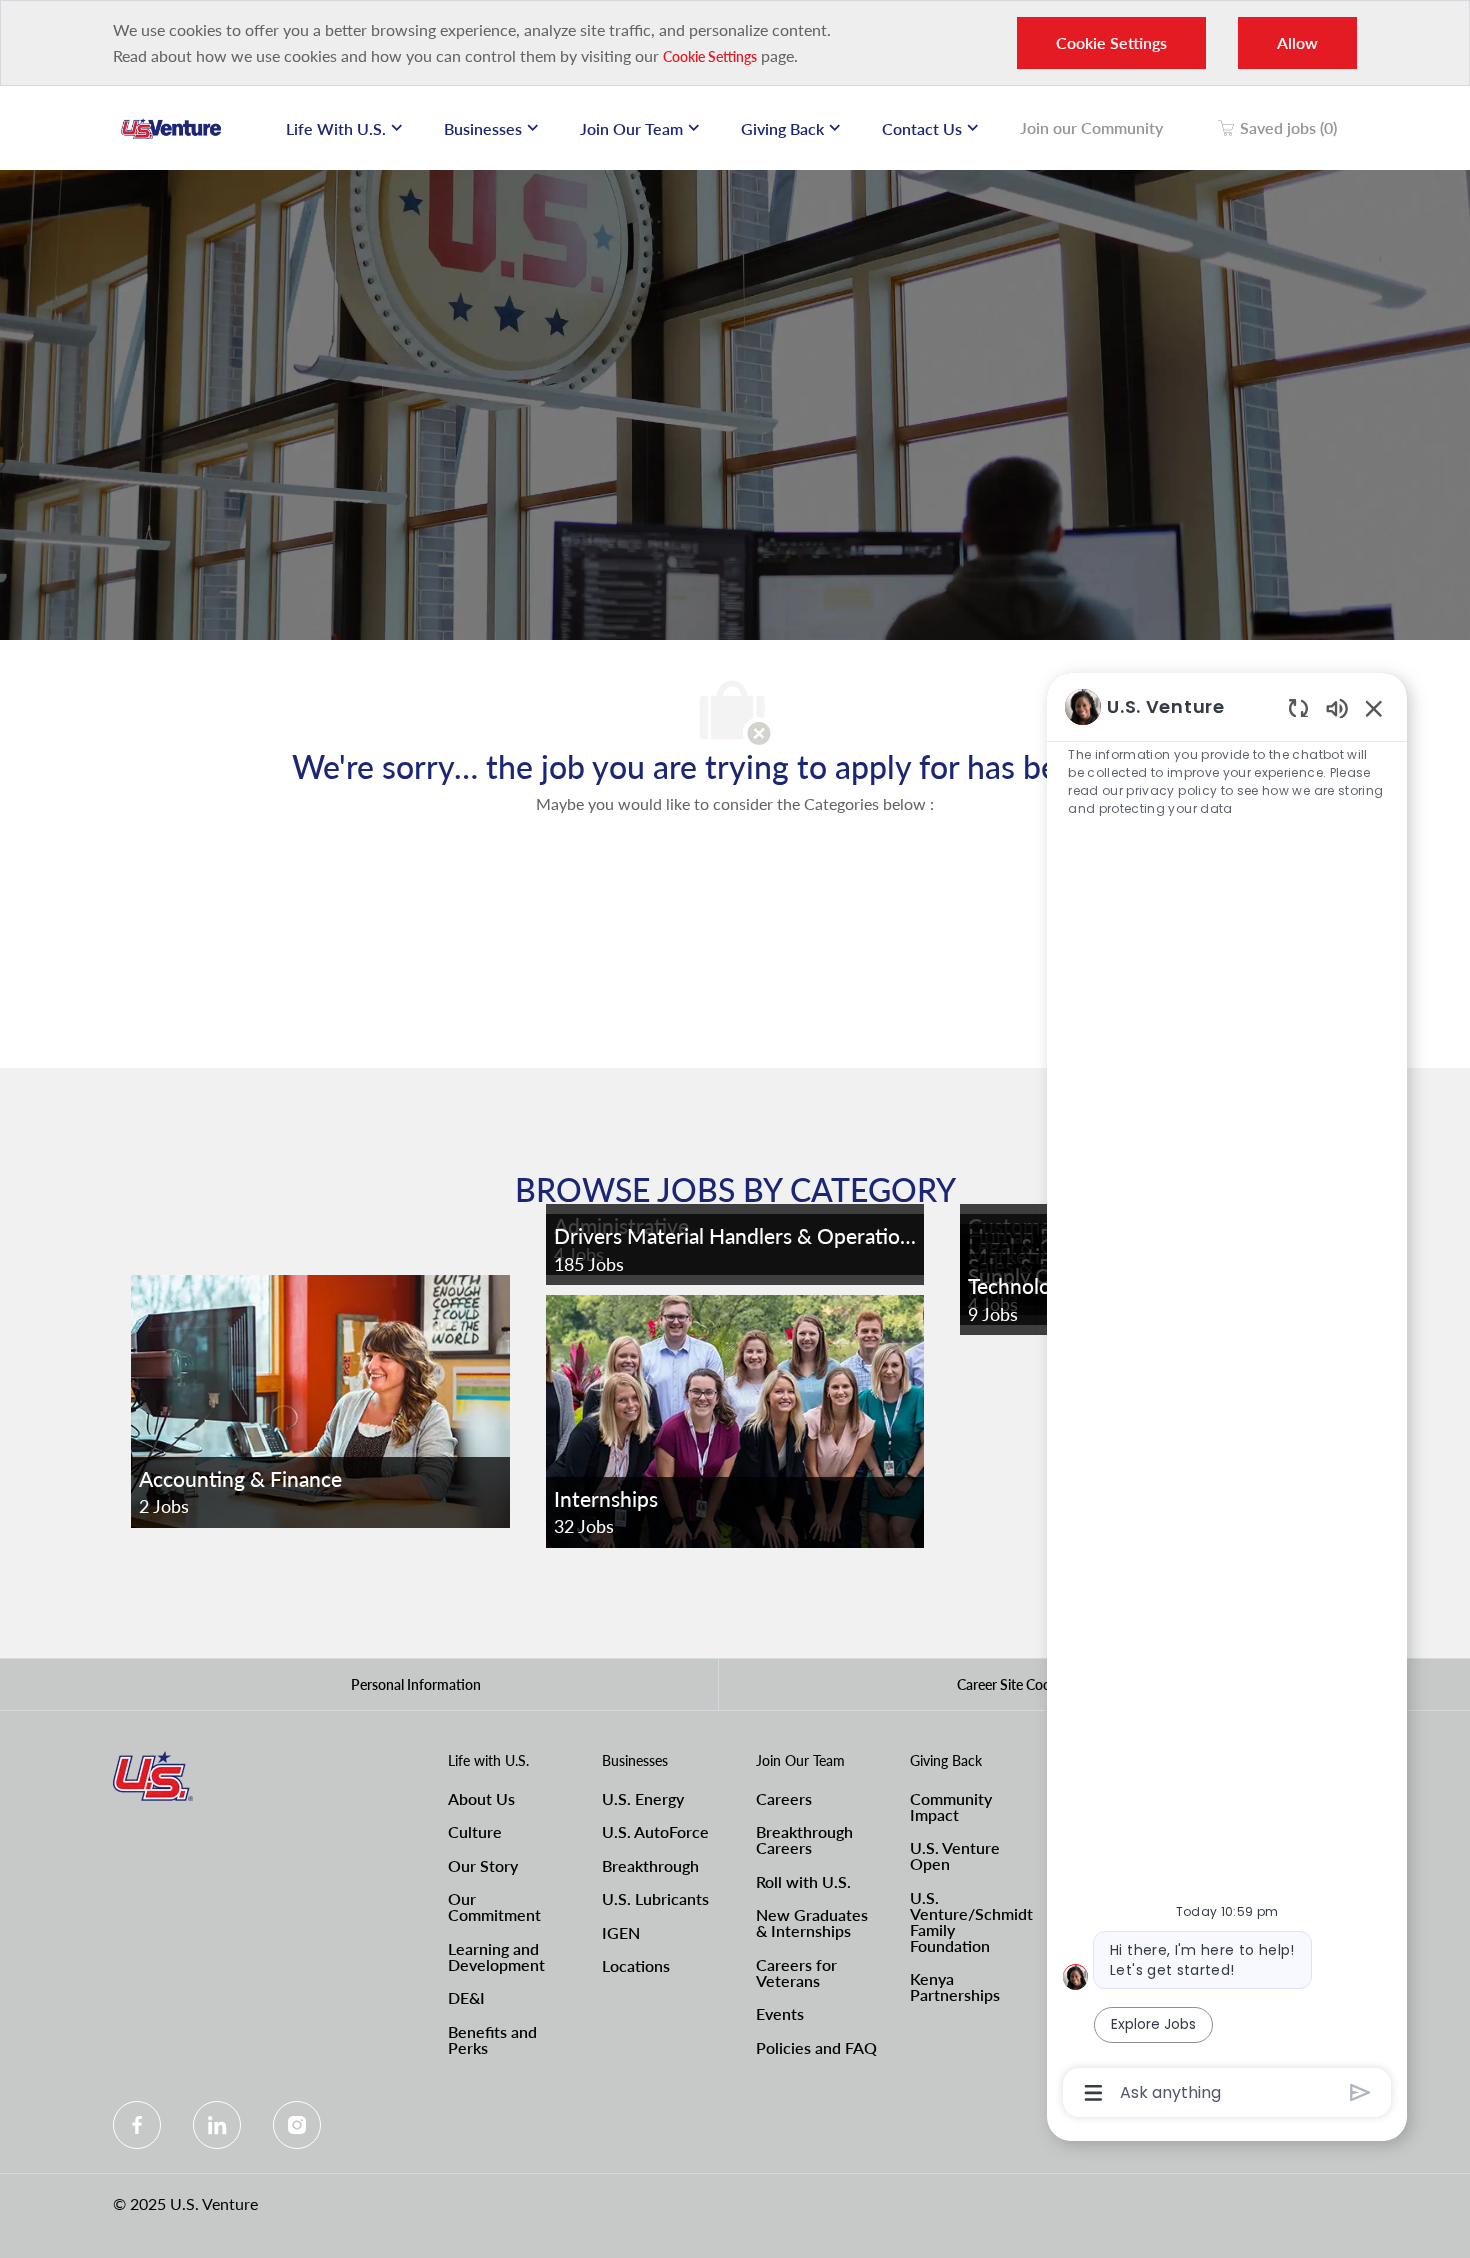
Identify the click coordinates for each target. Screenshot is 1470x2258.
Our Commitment (494, 1906)
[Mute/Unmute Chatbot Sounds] (1337, 707)
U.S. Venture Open (955, 1855)
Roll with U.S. (803, 1881)
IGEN (621, 1932)
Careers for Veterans (796, 1972)
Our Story (483, 1865)
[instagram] (297, 2125)
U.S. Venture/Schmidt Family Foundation (971, 1921)
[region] (1227, 1398)
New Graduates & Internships (812, 1922)
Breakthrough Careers (804, 1839)
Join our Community (1091, 127)
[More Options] (1093, 2093)
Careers (784, 1798)
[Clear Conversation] (1298, 707)
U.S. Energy (643, 1798)
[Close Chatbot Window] (1374, 708)
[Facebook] (137, 2125)
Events (780, 2013)
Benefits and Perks (492, 2039)
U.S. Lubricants (655, 1898)
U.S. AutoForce (655, 1831)
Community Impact (951, 1806)
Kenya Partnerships (955, 1986)
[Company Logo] (171, 128)
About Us (481, 1798)
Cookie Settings (710, 56)
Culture (475, 1831)
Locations (636, 1965)
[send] (1360, 2092)
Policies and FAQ (816, 2047)
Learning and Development (496, 1956)
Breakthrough (650, 1865)
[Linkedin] (217, 2125)
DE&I (466, 1997)
